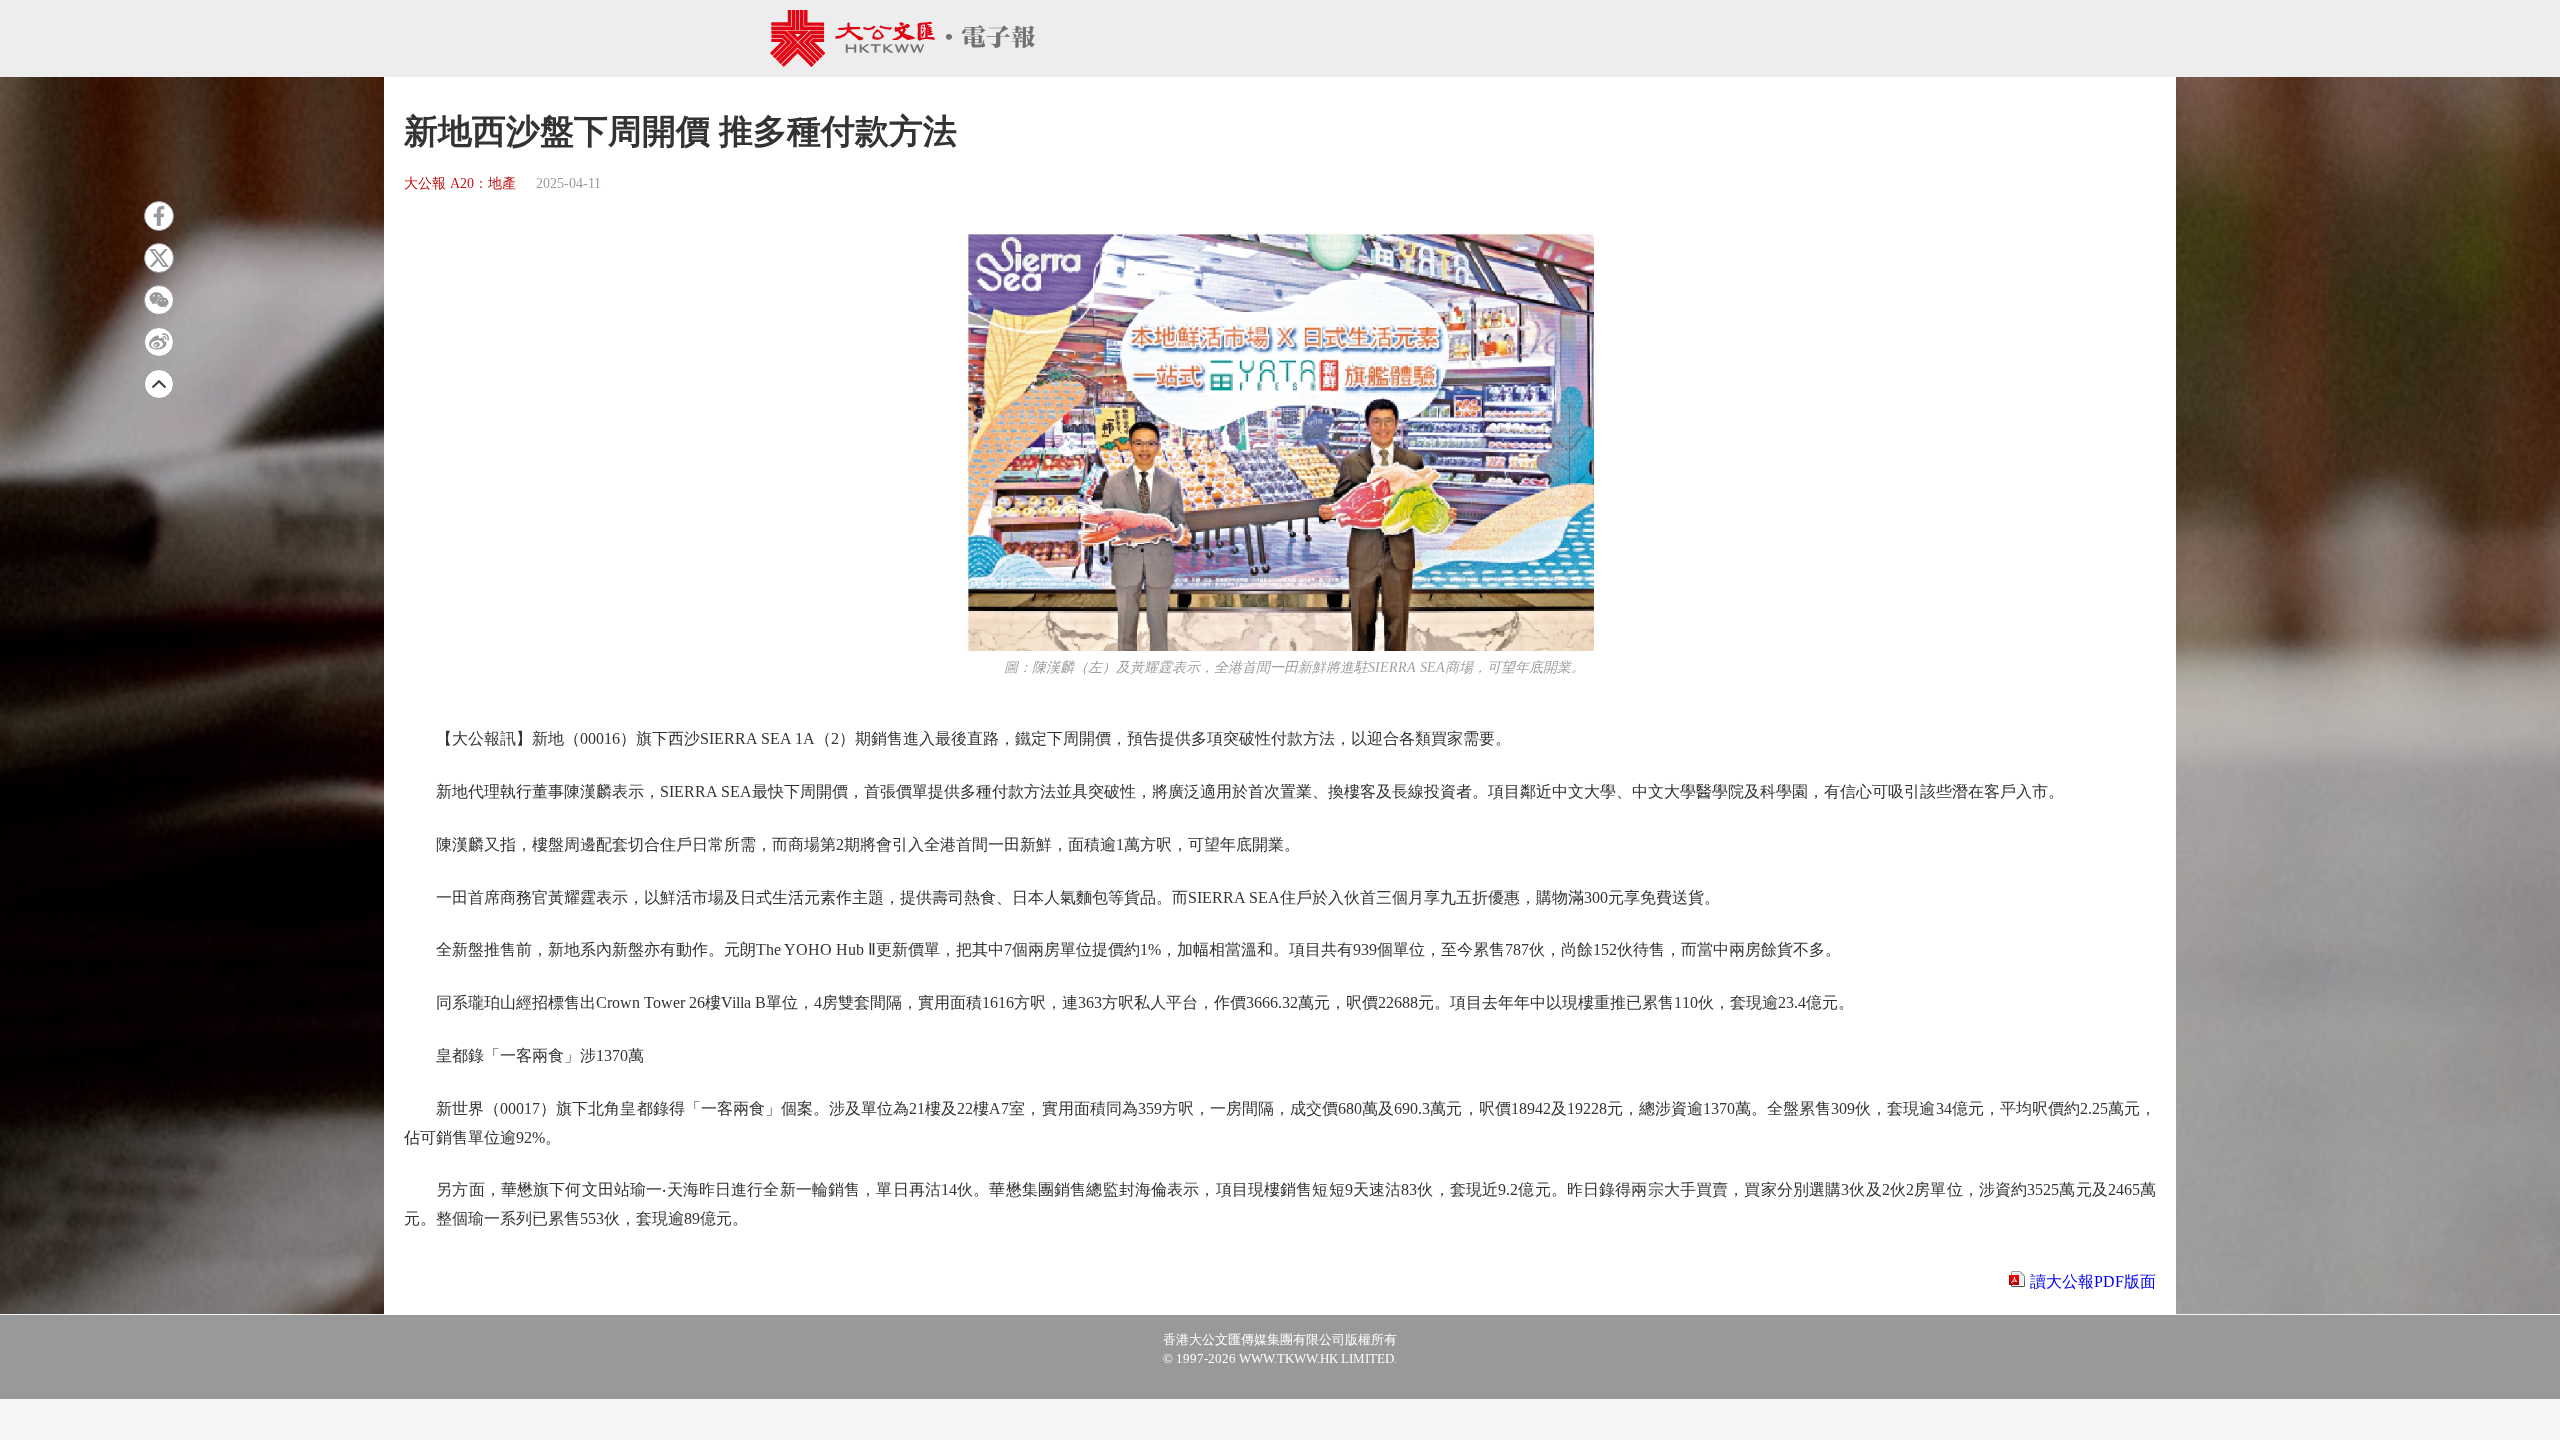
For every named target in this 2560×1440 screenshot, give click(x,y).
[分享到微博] (159, 342)
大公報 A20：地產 (460, 183)
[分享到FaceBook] (159, 216)
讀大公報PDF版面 (2093, 1281)
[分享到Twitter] (159, 258)
